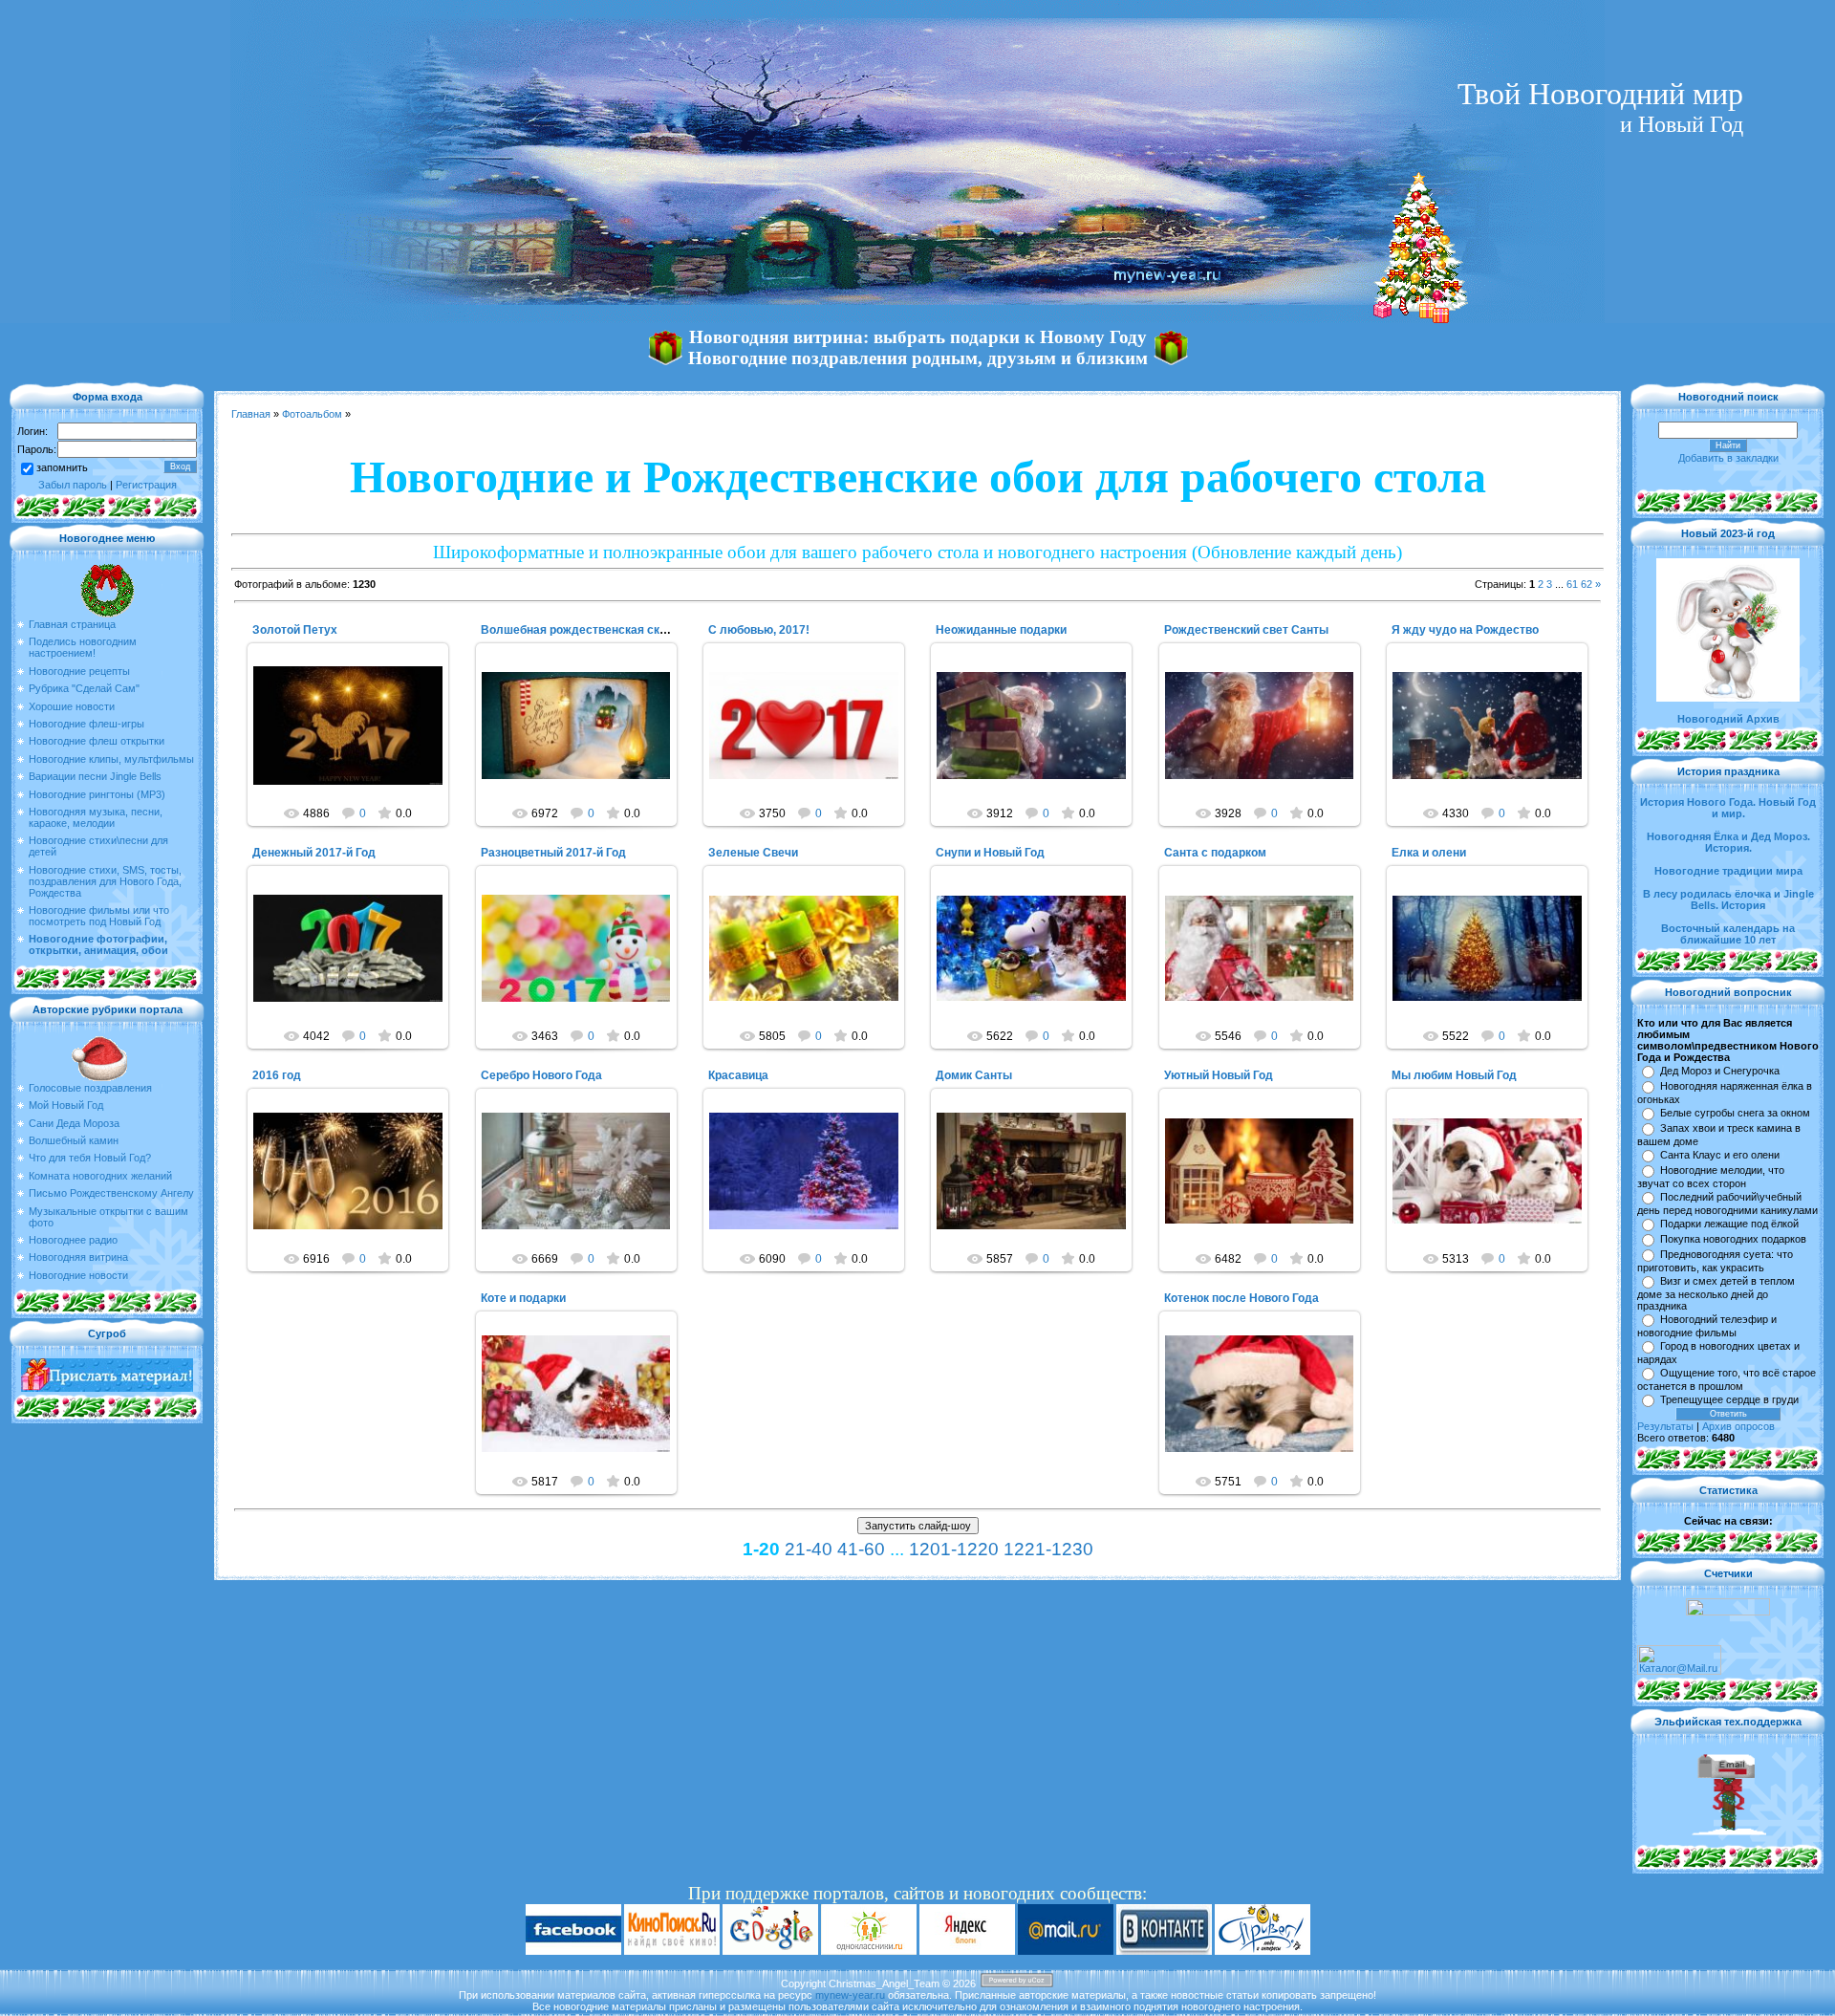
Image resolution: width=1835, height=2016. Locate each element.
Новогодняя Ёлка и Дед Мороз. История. (1728, 842)
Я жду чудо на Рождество (1465, 630)
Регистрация (146, 485)
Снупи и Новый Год (990, 853)
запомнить (62, 467)
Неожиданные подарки (1001, 630)
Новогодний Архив (1728, 719)
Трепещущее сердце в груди (1729, 1399)
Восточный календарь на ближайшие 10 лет (1728, 934)
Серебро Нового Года (541, 1075)
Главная (251, 414)
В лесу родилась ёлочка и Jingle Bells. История (1728, 900)
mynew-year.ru (850, 1995)
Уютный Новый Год (1219, 1075)
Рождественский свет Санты (1246, 630)
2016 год (277, 1075)
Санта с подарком (1215, 853)
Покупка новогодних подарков (1733, 1239)
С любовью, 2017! (759, 630)
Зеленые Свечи (753, 853)
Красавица (738, 1075)
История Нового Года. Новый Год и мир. (1728, 808)
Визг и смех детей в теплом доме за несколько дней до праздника (1716, 1293)
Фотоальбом (312, 414)
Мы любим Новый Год (1454, 1075)
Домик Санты (974, 1075)
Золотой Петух (295, 630)
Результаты (1665, 1426)
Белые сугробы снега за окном (1735, 1113)
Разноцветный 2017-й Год (553, 853)
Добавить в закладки (1728, 458)
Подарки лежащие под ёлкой (1729, 1224)
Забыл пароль (73, 485)
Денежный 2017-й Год (314, 853)
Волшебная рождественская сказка (583, 630)
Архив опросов (1738, 1426)
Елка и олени (1429, 853)
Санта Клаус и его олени (1720, 1155)
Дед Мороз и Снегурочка (1720, 1071)
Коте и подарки (523, 1298)
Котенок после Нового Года (1241, 1298)
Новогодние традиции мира (1728, 871)
